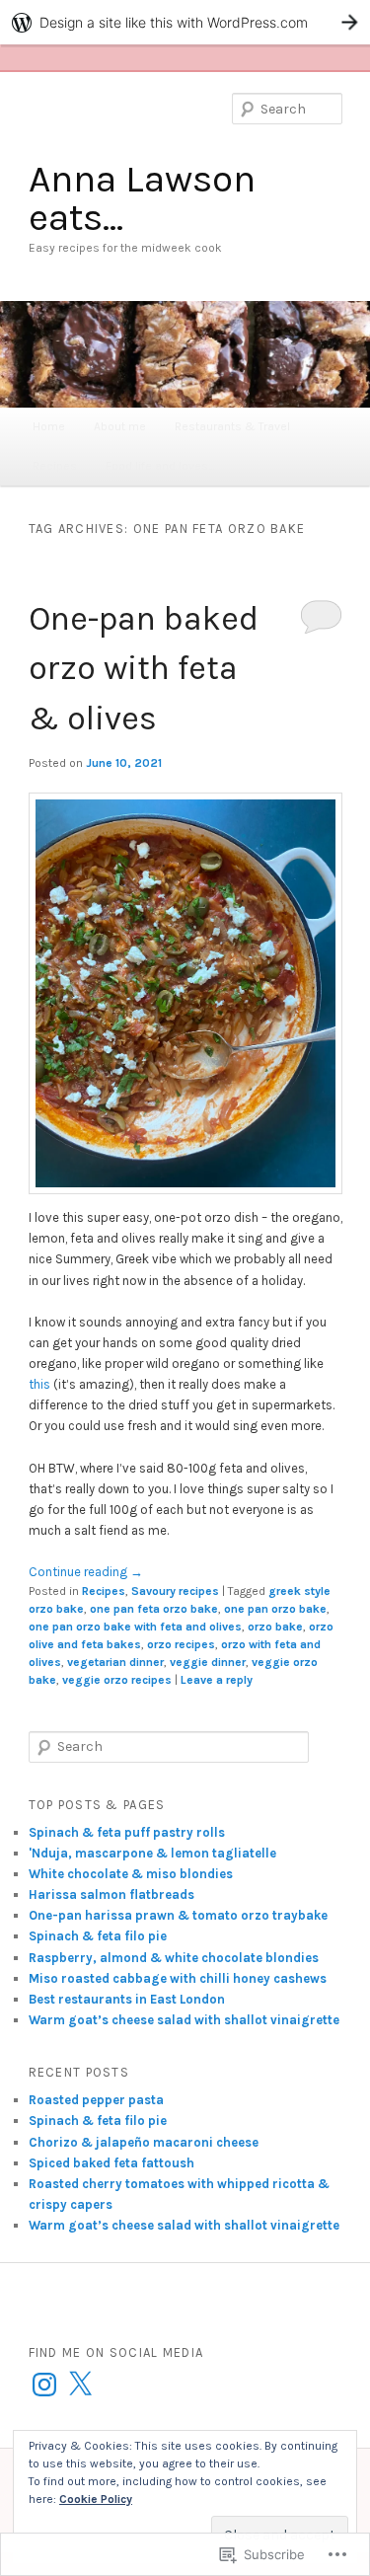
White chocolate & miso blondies (132, 1874)
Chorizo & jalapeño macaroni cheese (144, 2142)
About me (120, 426)
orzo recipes (181, 1644)
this (39, 1384)
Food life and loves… (160, 466)
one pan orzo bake (275, 1609)
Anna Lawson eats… (142, 198)
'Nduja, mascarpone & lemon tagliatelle (152, 1853)
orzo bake (275, 1627)
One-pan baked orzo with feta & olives (144, 669)
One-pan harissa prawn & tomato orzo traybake (178, 1915)
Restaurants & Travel (232, 426)
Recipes (55, 466)
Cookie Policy (96, 2499)
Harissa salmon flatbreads (111, 1894)
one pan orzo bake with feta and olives (135, 1627)
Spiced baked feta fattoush (111, 2163)
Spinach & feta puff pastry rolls (127, 1832)
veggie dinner (208, 1662)
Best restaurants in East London (127, 1999)
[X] (80, 2385)
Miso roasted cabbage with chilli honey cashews (178, 1978)
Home (49, 426)
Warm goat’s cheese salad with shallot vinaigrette (184, 2020)
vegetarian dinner (115, 1662)
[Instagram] (44, 2385)
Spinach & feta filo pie (98, 1936)
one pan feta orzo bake (154, 1609)
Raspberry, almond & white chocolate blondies (174, 1958)
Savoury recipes (175, 1591)
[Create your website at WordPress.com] (185, 22)
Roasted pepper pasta (96, 2100)
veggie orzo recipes (117, 1680)
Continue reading (86, 1572)
